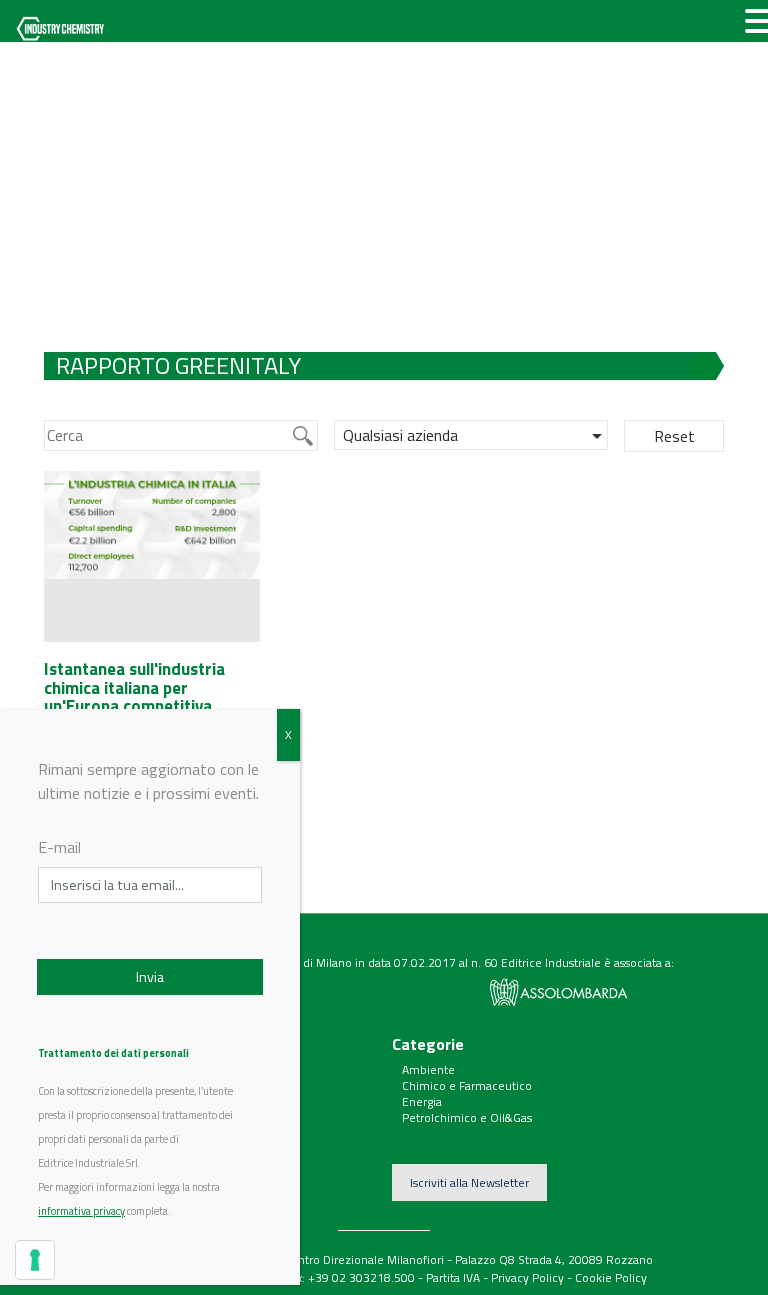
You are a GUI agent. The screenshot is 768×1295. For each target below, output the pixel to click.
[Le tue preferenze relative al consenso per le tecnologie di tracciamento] (35, 1260)
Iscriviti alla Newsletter (469, 1182)
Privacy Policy (527, 1277)
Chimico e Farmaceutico (467, 1085)
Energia (422, 1101)
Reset (674, 436)
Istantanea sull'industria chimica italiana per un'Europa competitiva (134, 687)
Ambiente (428, 1069)
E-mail (59, 847)
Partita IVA (453, 1277)
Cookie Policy (611, 1277)
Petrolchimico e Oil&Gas (467, 1117)
